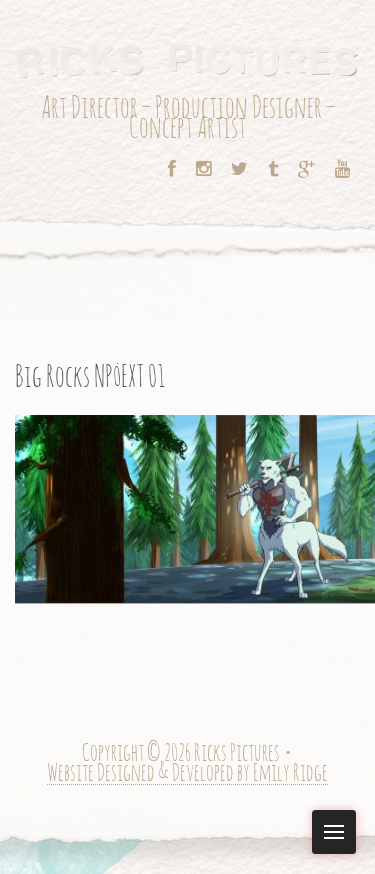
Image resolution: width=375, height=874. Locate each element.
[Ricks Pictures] (187, 59)
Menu (334, 832)
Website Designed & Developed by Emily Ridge (187, 774)
